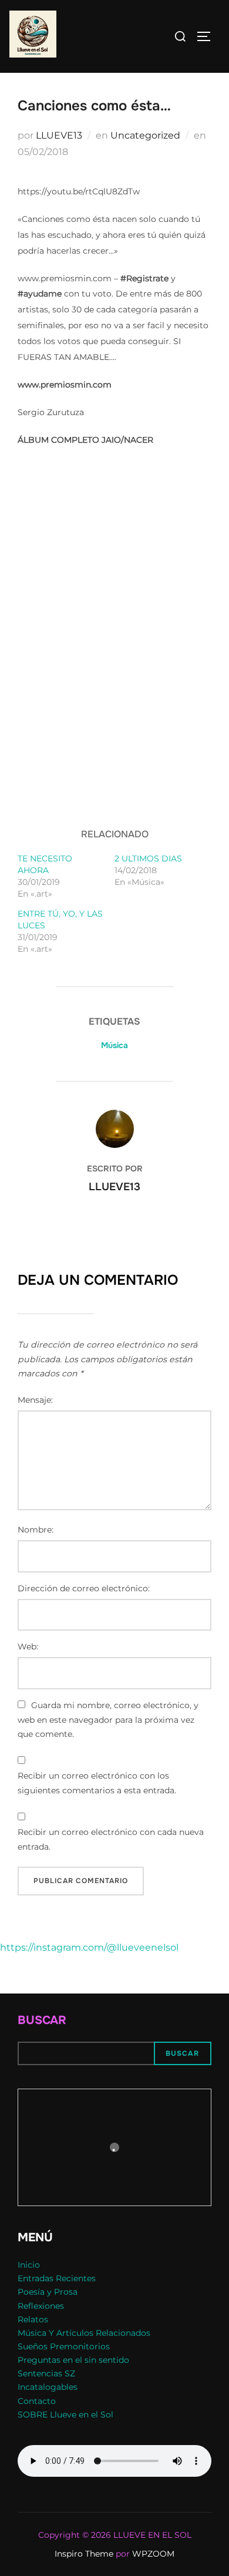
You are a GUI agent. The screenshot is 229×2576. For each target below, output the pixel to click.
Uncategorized (145, 135)
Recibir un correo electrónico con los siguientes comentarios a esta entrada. (97, 1783)
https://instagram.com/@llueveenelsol (89, 1947)
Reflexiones (41, 2306)
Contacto (37, 2401)
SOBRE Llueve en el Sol (65, 2415)
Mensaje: (35, 1400)
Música (114, 1045)
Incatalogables (48, 2387)
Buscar (42, 2020)
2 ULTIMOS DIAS (148, 858)
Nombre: (36, 1530)
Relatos (33, 2319)
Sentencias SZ (46, 2373)
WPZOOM (153, 2554)
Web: (28, 1646)
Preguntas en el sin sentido (73, 2360)
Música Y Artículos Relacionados (84, 2333)
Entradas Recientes (57, 2278)
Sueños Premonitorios (64, 2346)
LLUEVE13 (59, 135)
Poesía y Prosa (48, 2292)
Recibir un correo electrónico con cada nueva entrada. (111, 1839)
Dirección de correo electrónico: (84, 1588)
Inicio (29, 2265)
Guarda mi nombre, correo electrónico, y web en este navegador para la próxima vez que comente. (108, 1720)
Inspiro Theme (84, 2554)
